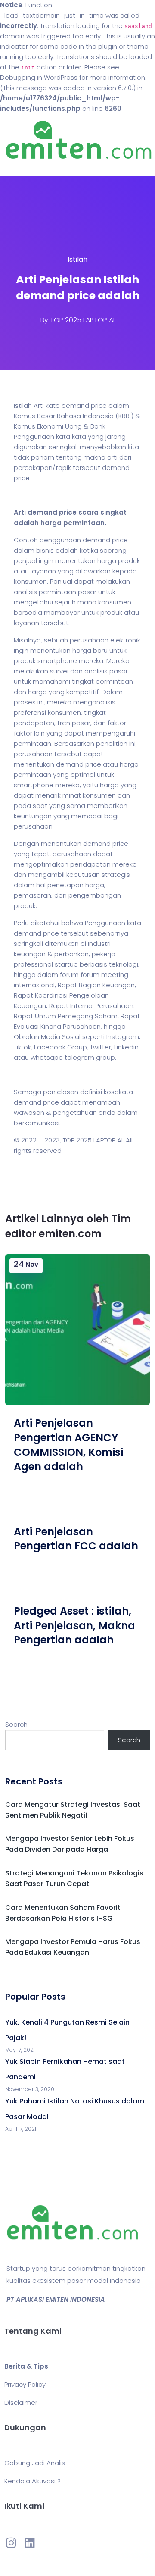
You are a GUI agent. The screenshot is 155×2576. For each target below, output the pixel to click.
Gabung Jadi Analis (35, 2463)
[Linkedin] (29, 2543)
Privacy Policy (25, 2384)
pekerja (104, 954)
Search (16, 1724)
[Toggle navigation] (19, 168)
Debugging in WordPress (39, 77)
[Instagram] (11, 2543)
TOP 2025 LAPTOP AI (82, 320)
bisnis (45, 550)
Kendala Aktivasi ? (33, 2481)
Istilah (77, 259)
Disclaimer (21, 2402)
